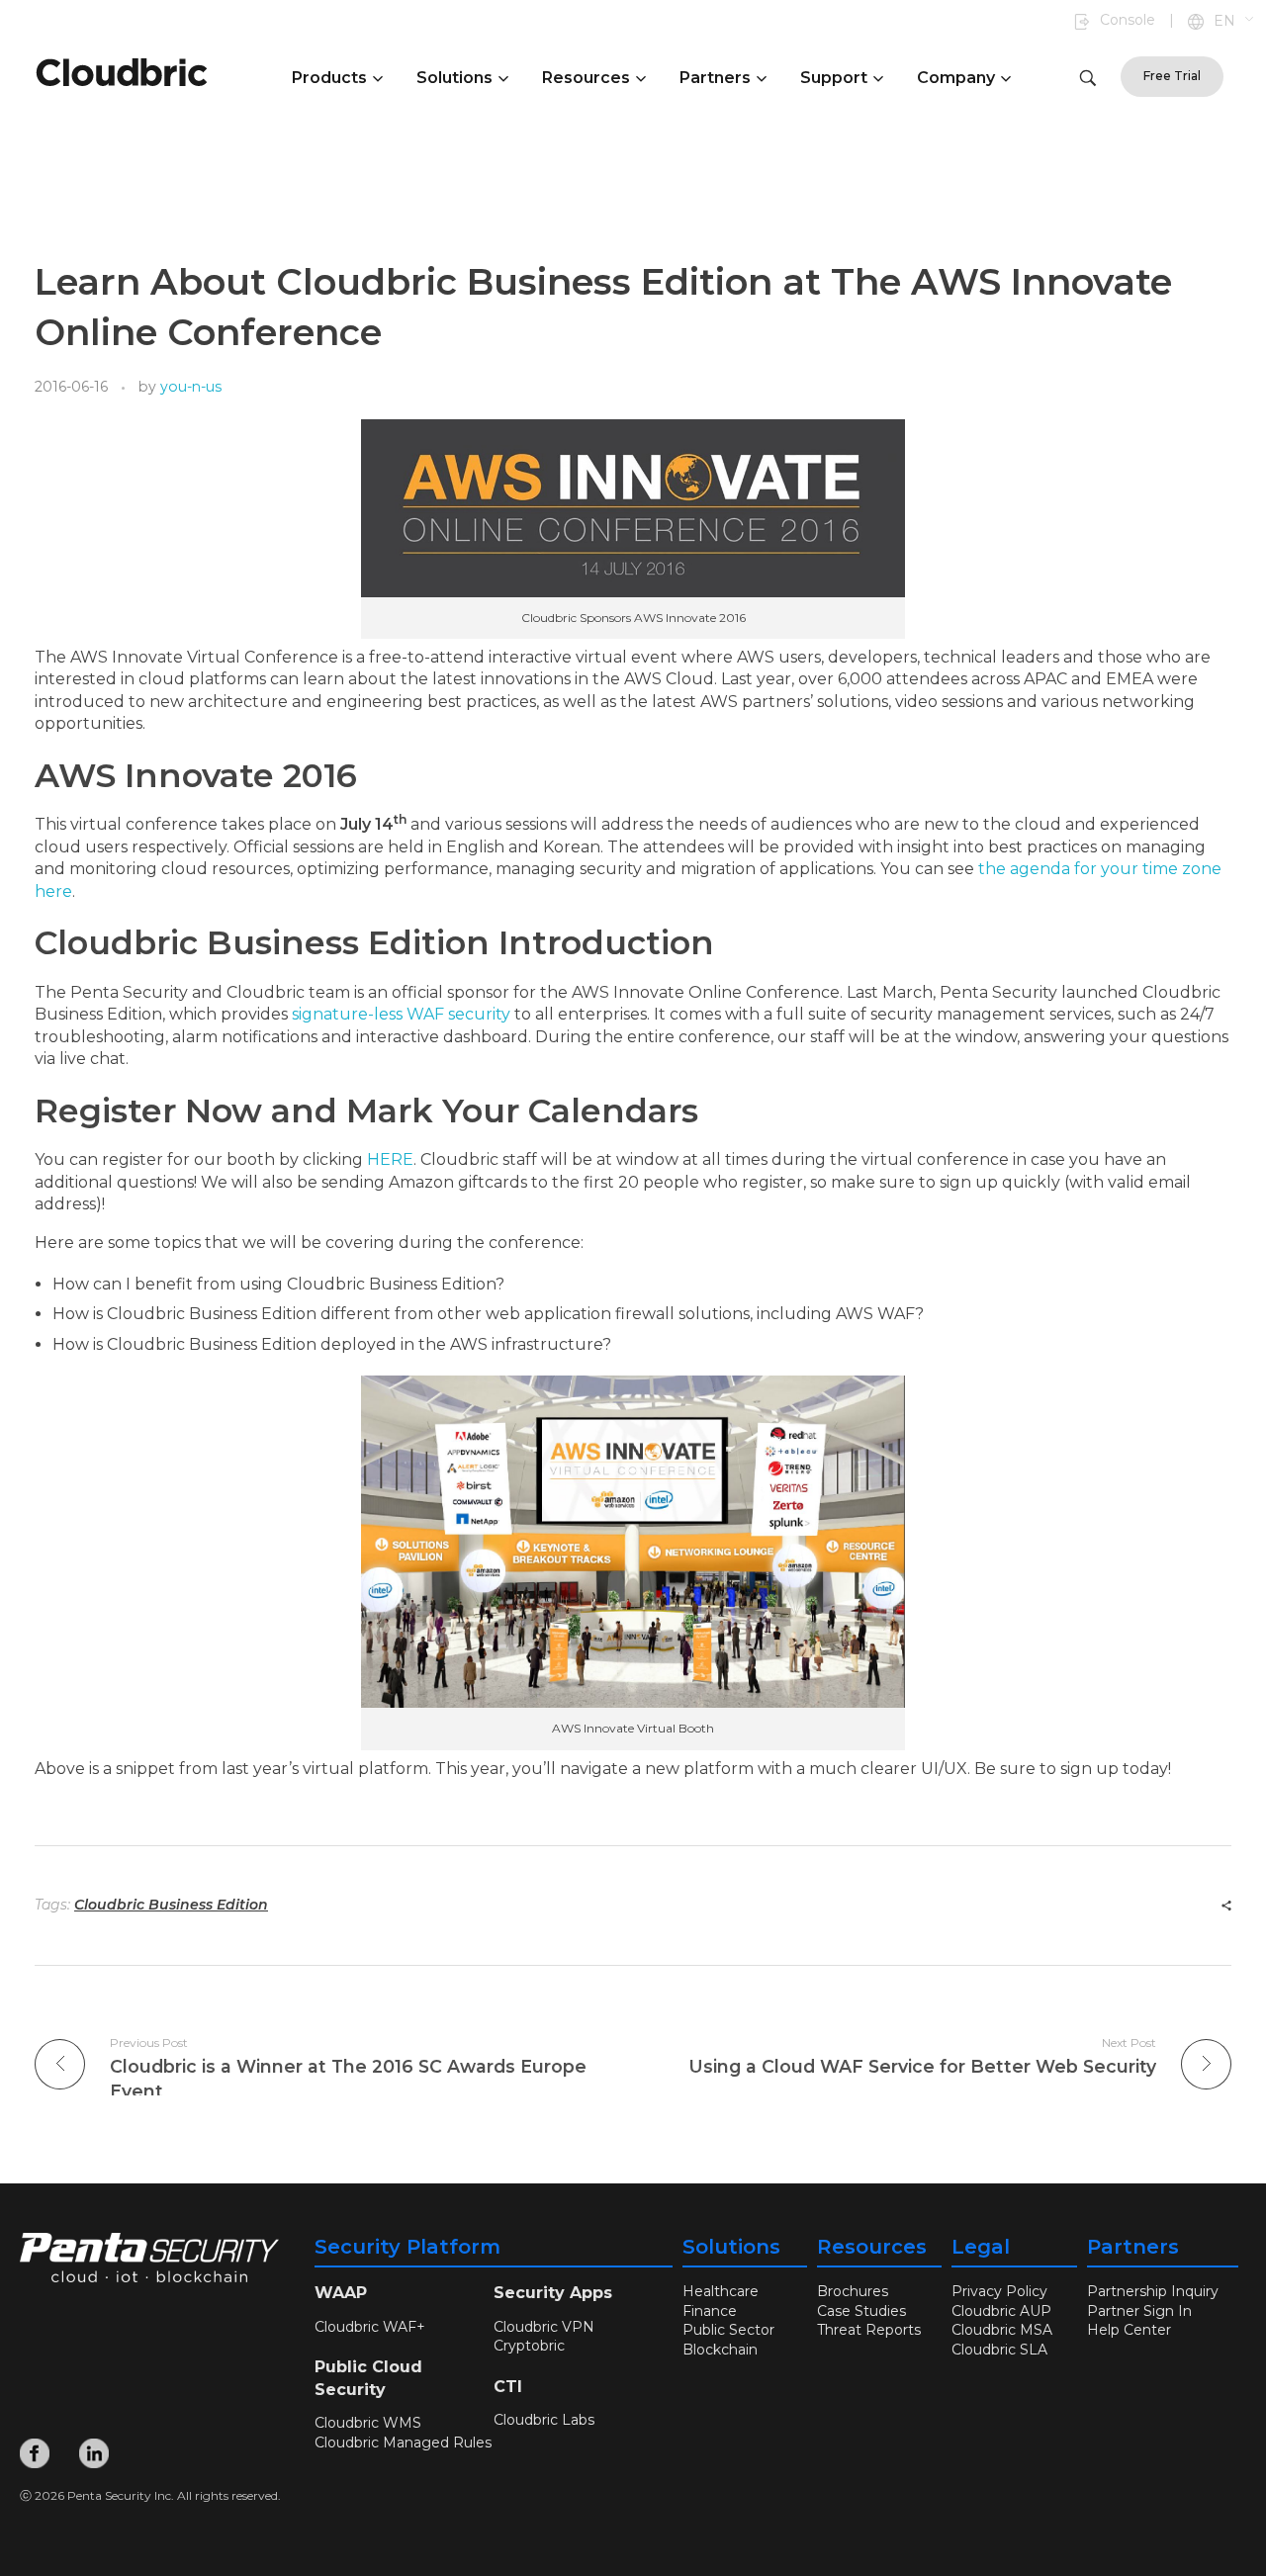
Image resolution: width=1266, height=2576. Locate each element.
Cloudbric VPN (544, 2327)
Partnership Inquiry (1153, 2291)
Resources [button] (586, 78)
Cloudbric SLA (999, 2350)
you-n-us (191, 387)
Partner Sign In (1139, 2311)
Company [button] (956, 78)
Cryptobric (529, 2346)
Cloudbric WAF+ (370, 2327)
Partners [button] (715, 78)
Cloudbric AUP (1001, 2311)
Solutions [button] (454, 78)
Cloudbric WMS (368, 2423)
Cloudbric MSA (1002, 2330)
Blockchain (720, 2350)
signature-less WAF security (401, 1014)
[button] (1235, 22)
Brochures (853, 2291)
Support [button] (834, 78)
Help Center (1129, 2330)
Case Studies (861, 2311)
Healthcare (721, 2291)
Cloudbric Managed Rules (403, 2443)
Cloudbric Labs (544, 2420)
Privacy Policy (999, 2291)
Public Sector (728, 2330)
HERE (390, 1159)
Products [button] (329, 78)
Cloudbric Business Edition (171, 1905)
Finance (710, 2311)
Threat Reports (869, 2330)
